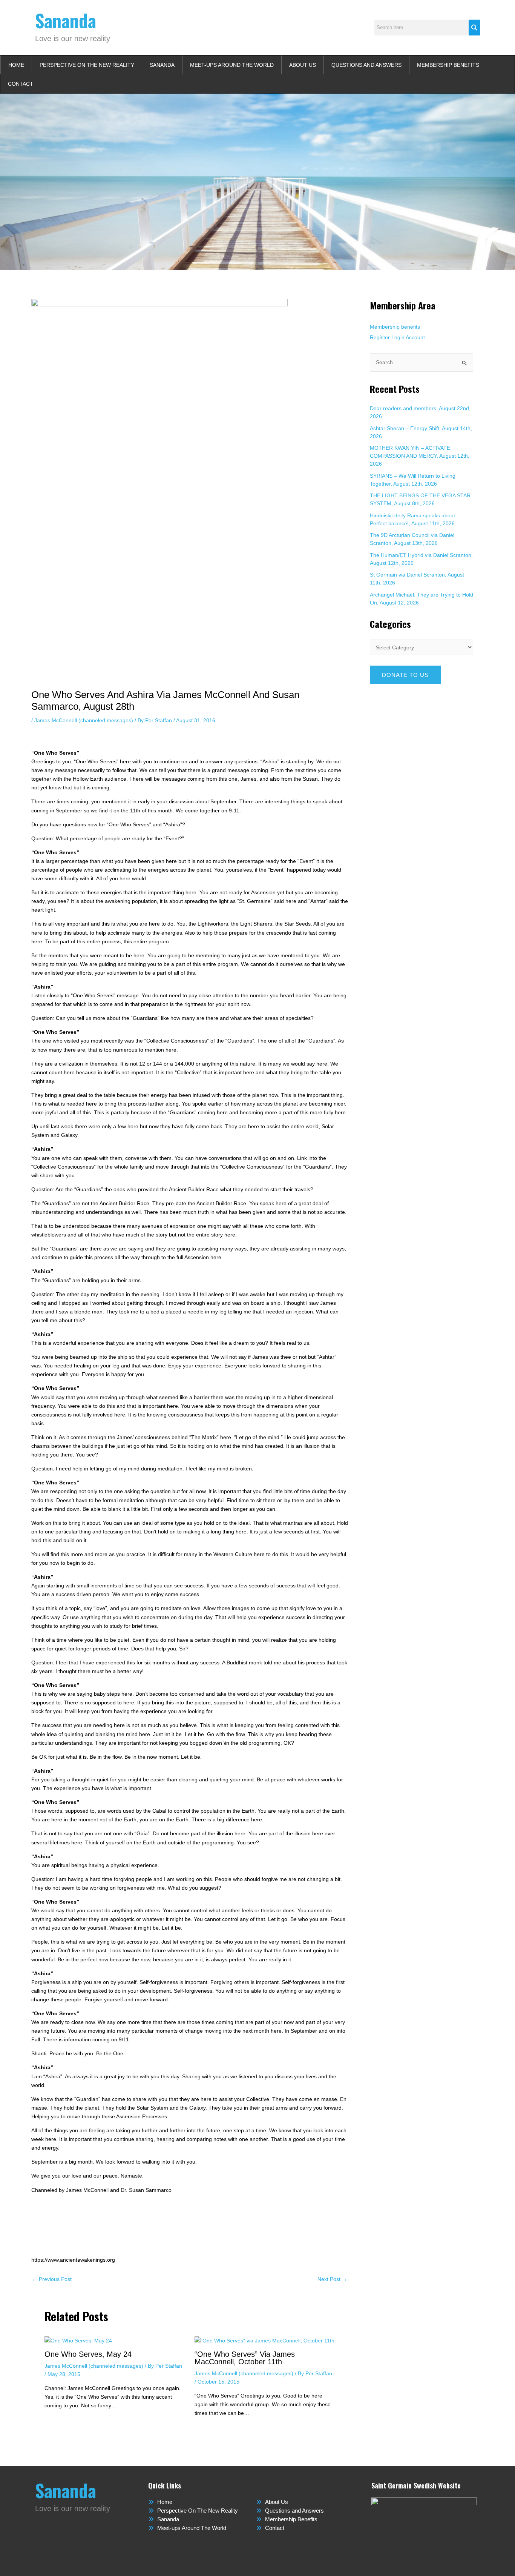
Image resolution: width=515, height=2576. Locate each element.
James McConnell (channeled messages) (84, 720)
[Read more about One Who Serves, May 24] (78, 2340)
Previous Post (52, 2279)
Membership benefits (395, 327)
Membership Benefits (448, 65)
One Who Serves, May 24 (88, 2354)
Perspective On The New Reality (87, 65)
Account (415, 337)
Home (16, 65)
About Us (303, 65)
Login (398, 337)
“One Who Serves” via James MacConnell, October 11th (245, 2358)
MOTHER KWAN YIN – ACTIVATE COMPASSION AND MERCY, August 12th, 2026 (420, 456)
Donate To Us (405, 675)
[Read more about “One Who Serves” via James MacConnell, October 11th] (264, 2340)
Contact (21, 84)
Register (380, 337)
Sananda (66, 20)
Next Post (332, 2279)
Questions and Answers (366, 65)
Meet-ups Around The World (232, 65)
